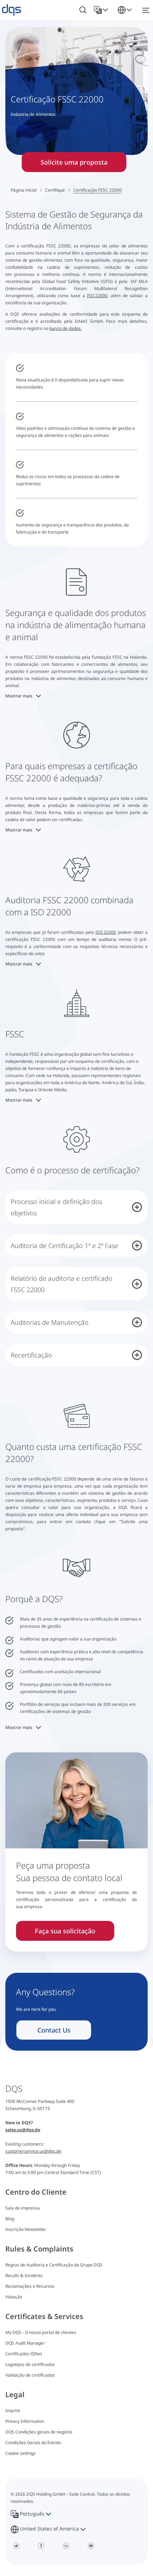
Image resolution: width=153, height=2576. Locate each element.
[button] (102, 10)
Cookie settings (20, 2453)
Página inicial (24, 190)
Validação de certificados (30, 2375)
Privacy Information (25, 2421)
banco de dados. (66, 328)
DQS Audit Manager (25, 2343)
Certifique (55, 190)
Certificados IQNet (24, 2354)
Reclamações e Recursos (30, 2286)
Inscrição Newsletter (26, 2229)
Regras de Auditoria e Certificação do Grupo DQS (54, 2265)
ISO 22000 (97, 296)
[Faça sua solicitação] (76, 1823)
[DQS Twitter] (16, 2546)
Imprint (13, 2411)
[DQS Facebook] (41, 2546)
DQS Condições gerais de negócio (39, 2432)
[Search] (83, 10)
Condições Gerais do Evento (33, 2443)
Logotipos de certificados (30, 2364)
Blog (10, 2219)
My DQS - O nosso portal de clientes (41, 2332)
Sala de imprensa (23, 2208)
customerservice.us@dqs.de (33, 2151)
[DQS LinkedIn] (66, 2546)
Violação (14, 2297)
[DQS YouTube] (91, 2546)
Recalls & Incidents (24, 2275)
